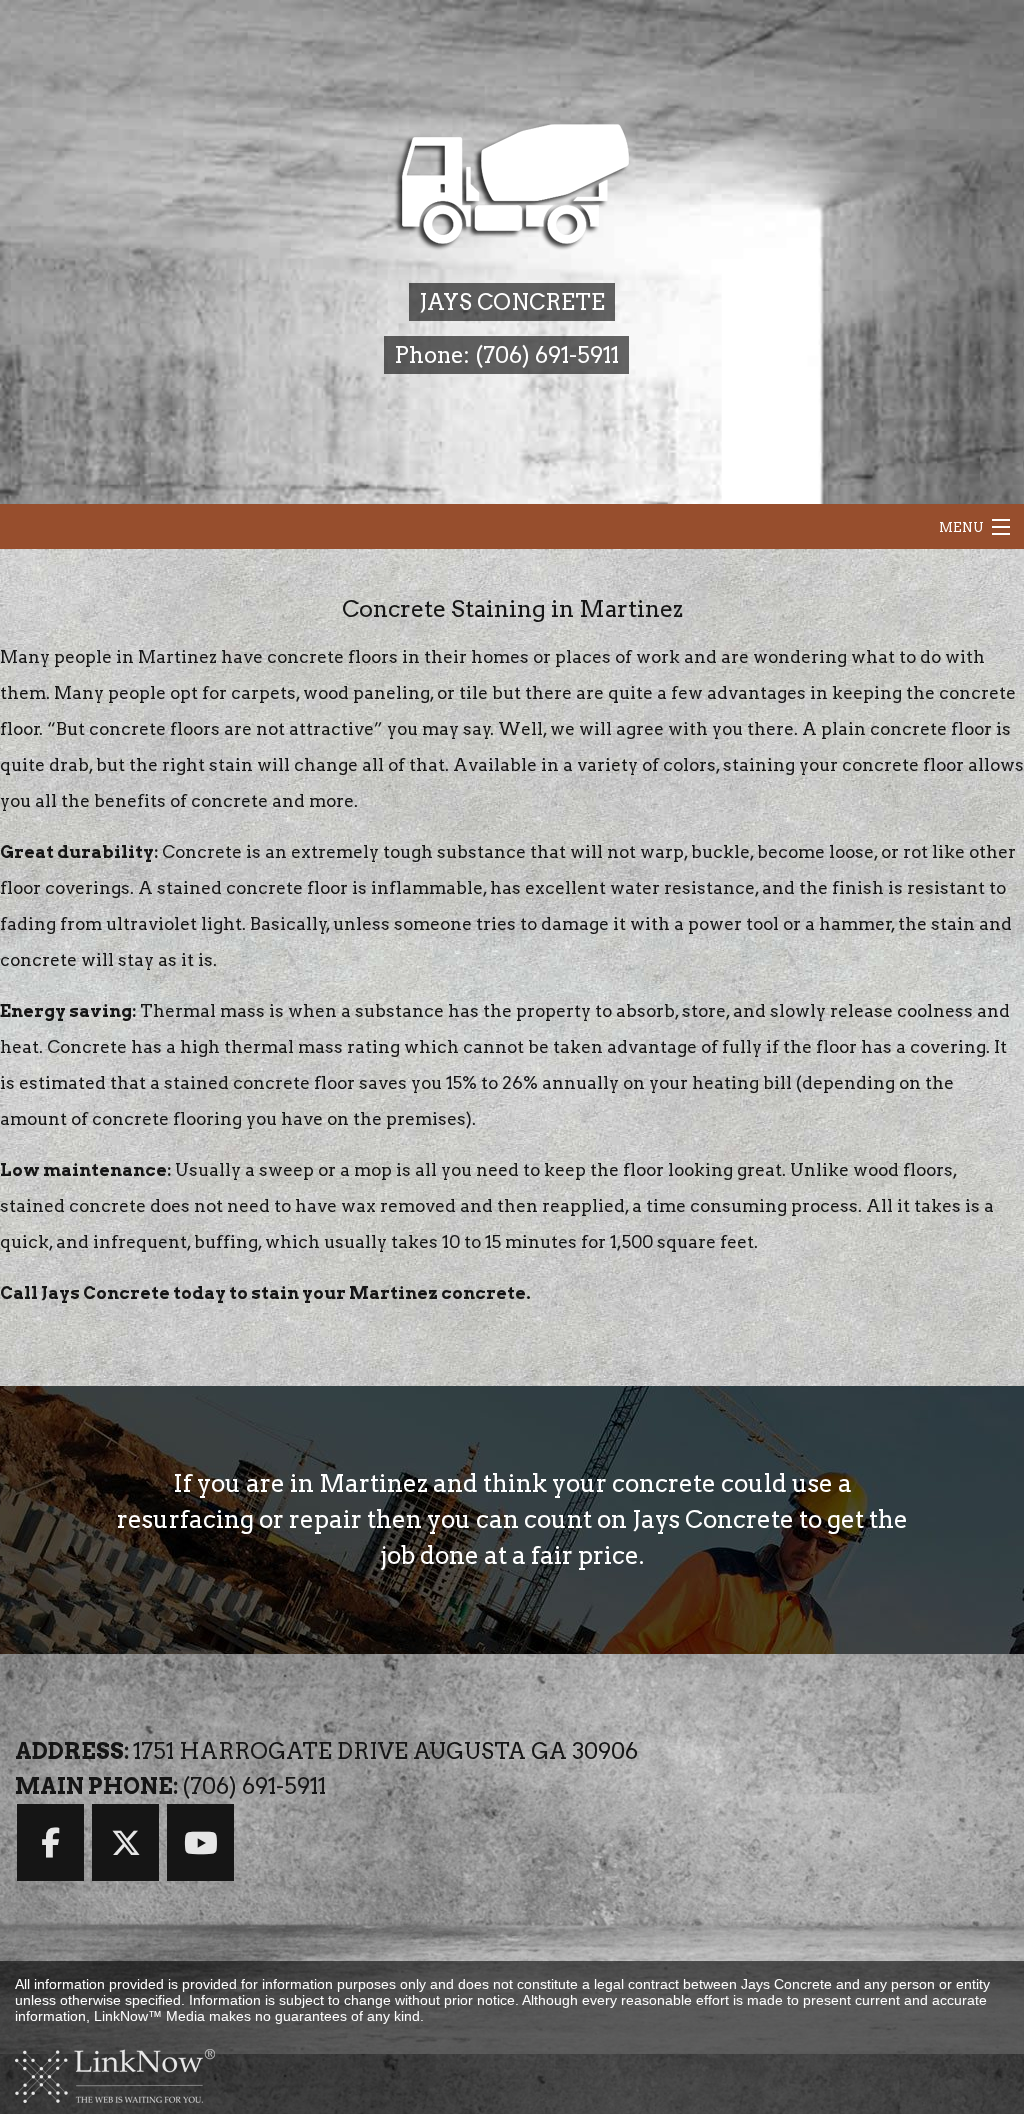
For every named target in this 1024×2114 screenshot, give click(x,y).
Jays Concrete (512, 302)
